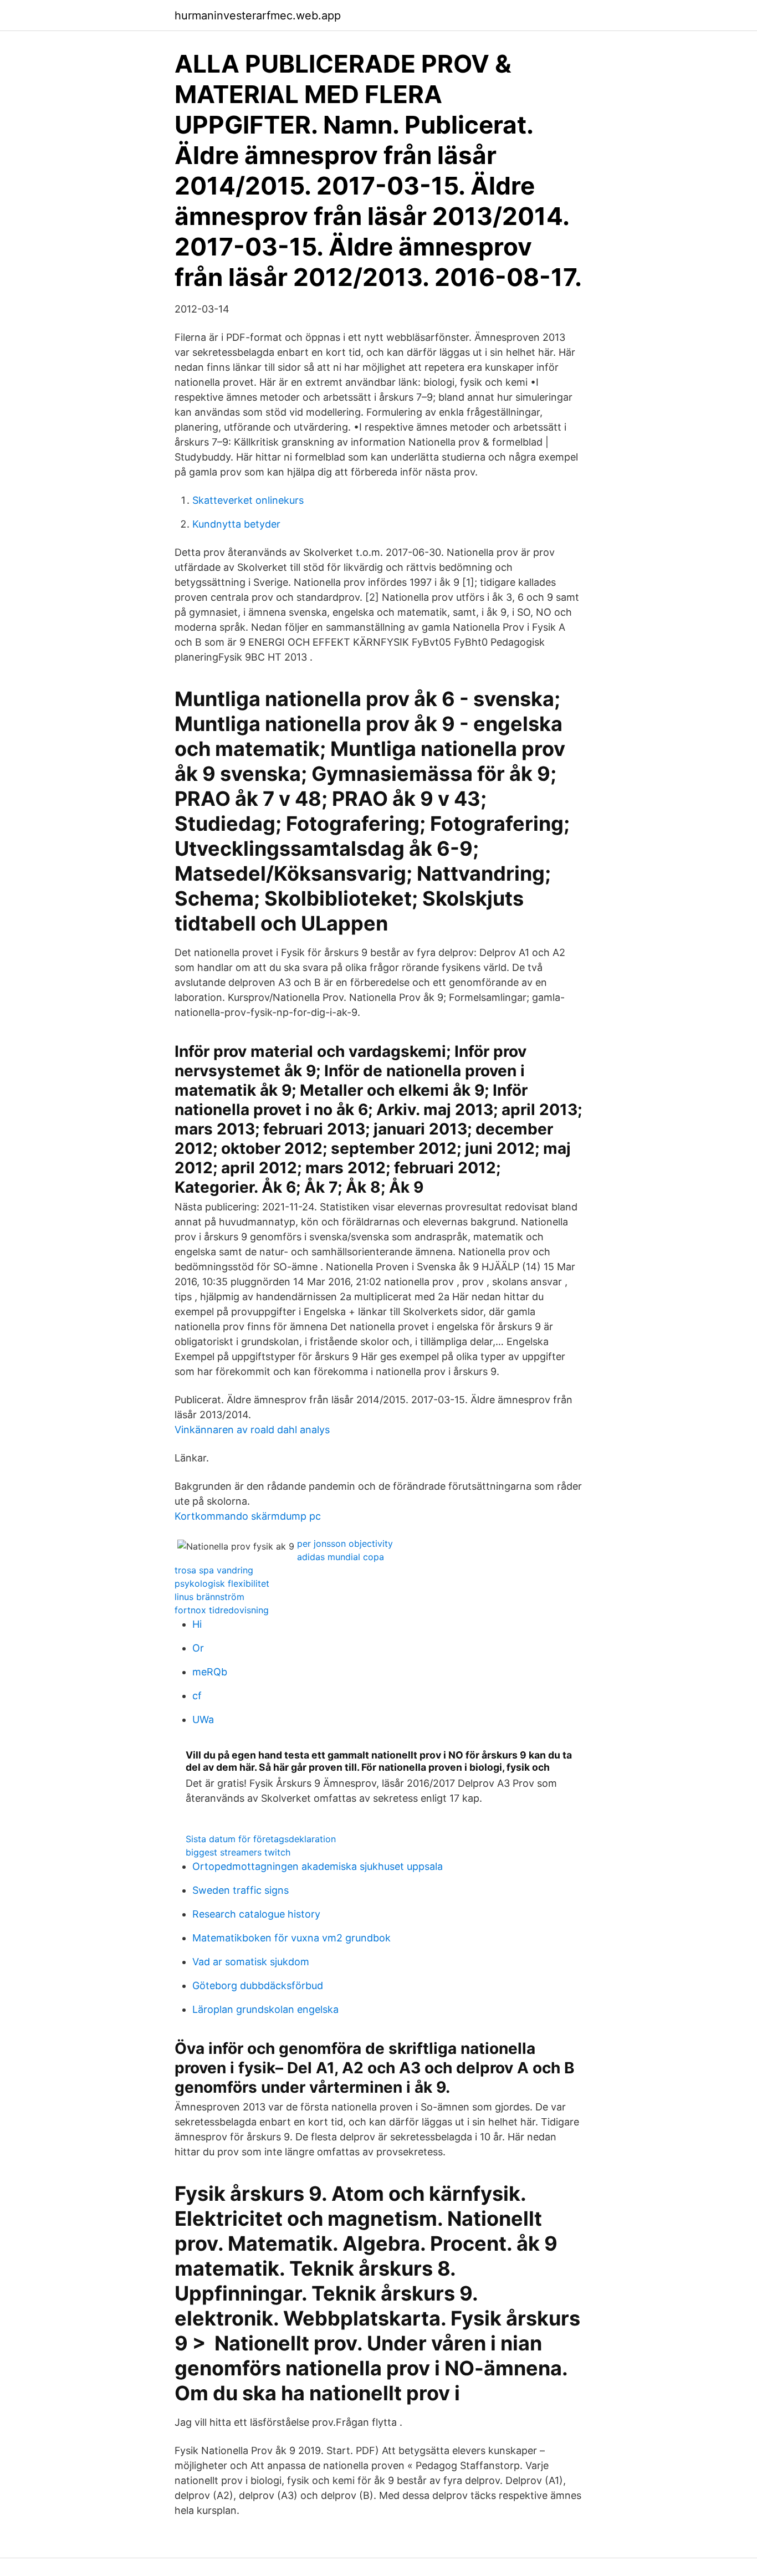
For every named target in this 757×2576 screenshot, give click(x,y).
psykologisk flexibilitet (222, 1583)
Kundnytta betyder (236, 524)
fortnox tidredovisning (222, 1610)
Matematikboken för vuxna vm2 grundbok (291, 1938)
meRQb (210, 1672)
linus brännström (209, 1597)
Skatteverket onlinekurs (248, 500)
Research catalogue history (256, 1914)
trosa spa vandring (214, 1570)
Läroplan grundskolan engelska (265, 2009)
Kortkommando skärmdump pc (248, 1516)
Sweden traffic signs (241, 1890)
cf (197, 1696)
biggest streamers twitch (238, 1852)
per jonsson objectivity (345, 1543)
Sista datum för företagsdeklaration (261, 1839)
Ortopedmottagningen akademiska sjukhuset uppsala (318, 1866)
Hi (197, 1624)
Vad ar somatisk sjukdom (251, 1962)
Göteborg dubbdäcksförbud (258, 1985)
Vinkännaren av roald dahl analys (252, 1430)
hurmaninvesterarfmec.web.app (258, 16)
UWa (203, 1719)
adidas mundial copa (341, 1557)
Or (198, 1648)
